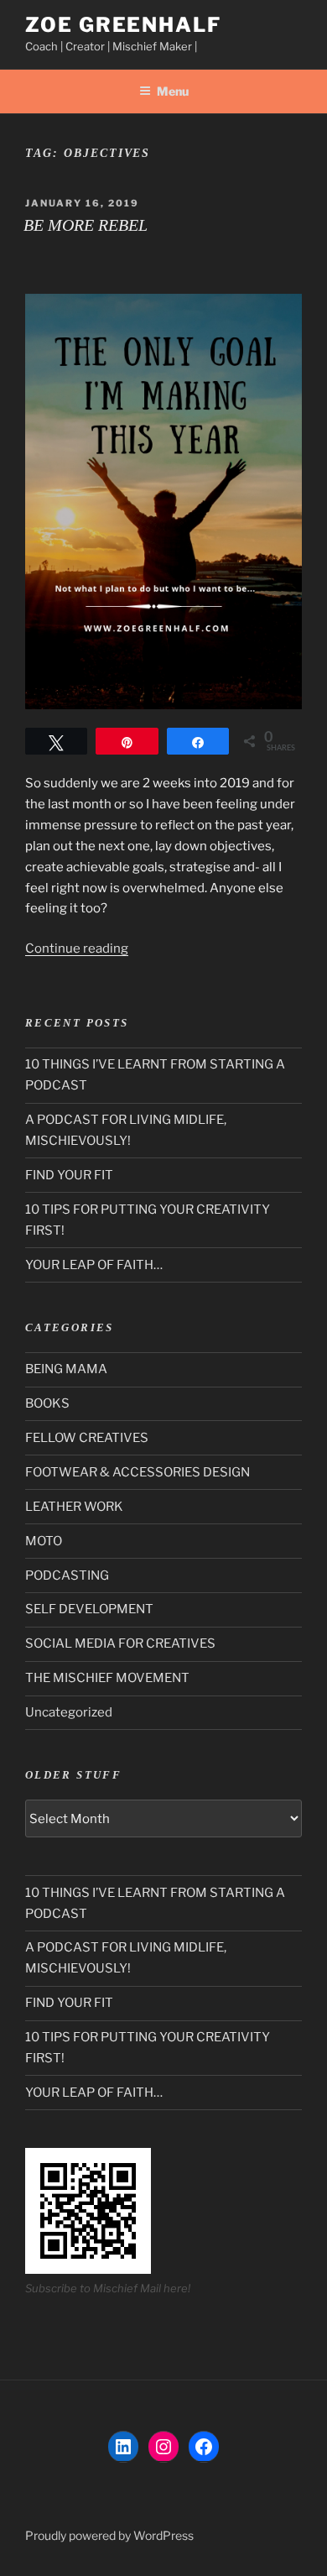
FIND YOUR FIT (69, 1175)
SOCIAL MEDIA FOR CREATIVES (120, 1643)
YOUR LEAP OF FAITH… (94, 1265)
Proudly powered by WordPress (109, 2535)
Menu (173, 91)
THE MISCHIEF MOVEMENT (107, 1678)
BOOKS (47, 1403)
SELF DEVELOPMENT (89, 1609)
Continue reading (77, 948)
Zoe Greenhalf (123, 25)
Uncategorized (69, 1712)
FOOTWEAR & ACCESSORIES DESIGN (138, 1472)
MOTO (44, 1541)
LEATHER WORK (74, 1507)
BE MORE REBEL (86, 225)
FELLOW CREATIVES (87, 1438)
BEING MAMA (66, 1369)
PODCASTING (67, 1575)
